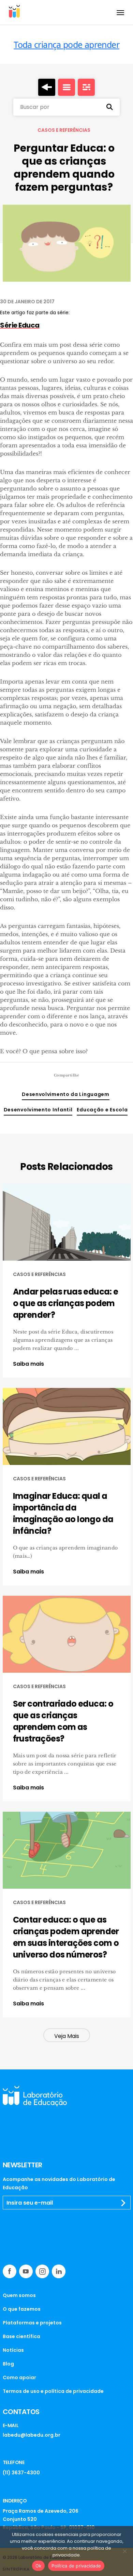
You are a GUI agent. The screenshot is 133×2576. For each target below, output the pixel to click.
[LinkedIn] (59, 2271)
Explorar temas (86, 87)
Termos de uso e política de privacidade (53, 2391)
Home (47, 87)
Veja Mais (67, 2036)
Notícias (13, 2350)
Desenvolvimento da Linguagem (66, 1094)
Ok (39, 2566)
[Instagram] (42, 2271)
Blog (8, 2364)
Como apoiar (19, 2377)
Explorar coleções (66, 87)
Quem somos (19, 2295)
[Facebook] (10, 2271)
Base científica (21, 2336)
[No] (124, 2551)
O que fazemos (22, 2309)
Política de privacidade (76, 2566)
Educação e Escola (102, 1110)
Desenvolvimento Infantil (38, 1110)
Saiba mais (28, 1364)
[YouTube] (26, 2271)
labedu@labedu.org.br (32, 2435)
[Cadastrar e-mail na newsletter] (123, 2203)
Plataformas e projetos (32, 2323)
